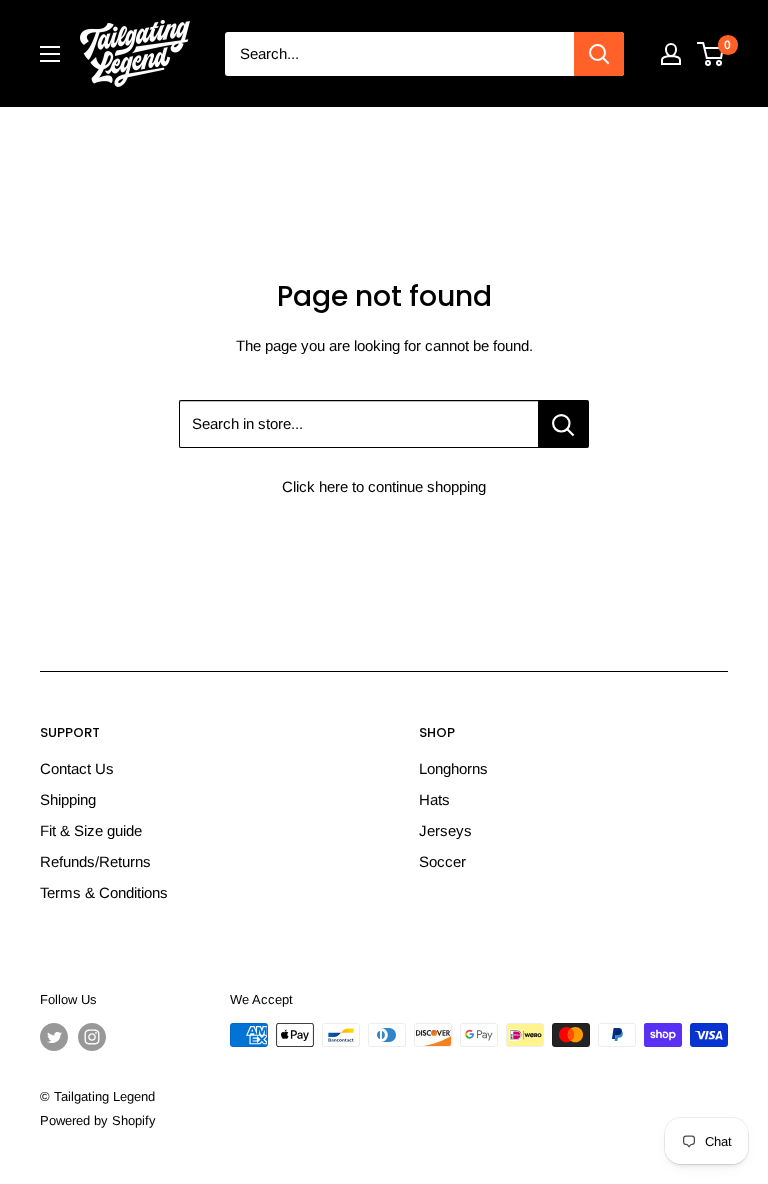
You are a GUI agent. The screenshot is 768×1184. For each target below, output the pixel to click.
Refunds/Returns (95, 861)
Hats (434, 799)
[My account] (671, 54)
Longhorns (453, 768)
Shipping (68, 799)
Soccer (442, 861)
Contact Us (77, 768)
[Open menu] (50, 54)
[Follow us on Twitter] (54, 1037)
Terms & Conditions (104, 892)
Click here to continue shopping (384, 486)
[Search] (599, 54)
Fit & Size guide (91, 830)
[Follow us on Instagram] (92, 1037)
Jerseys (445, 830)
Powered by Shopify (98, 1120)
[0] (711, 54)
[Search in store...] (563, 424)
